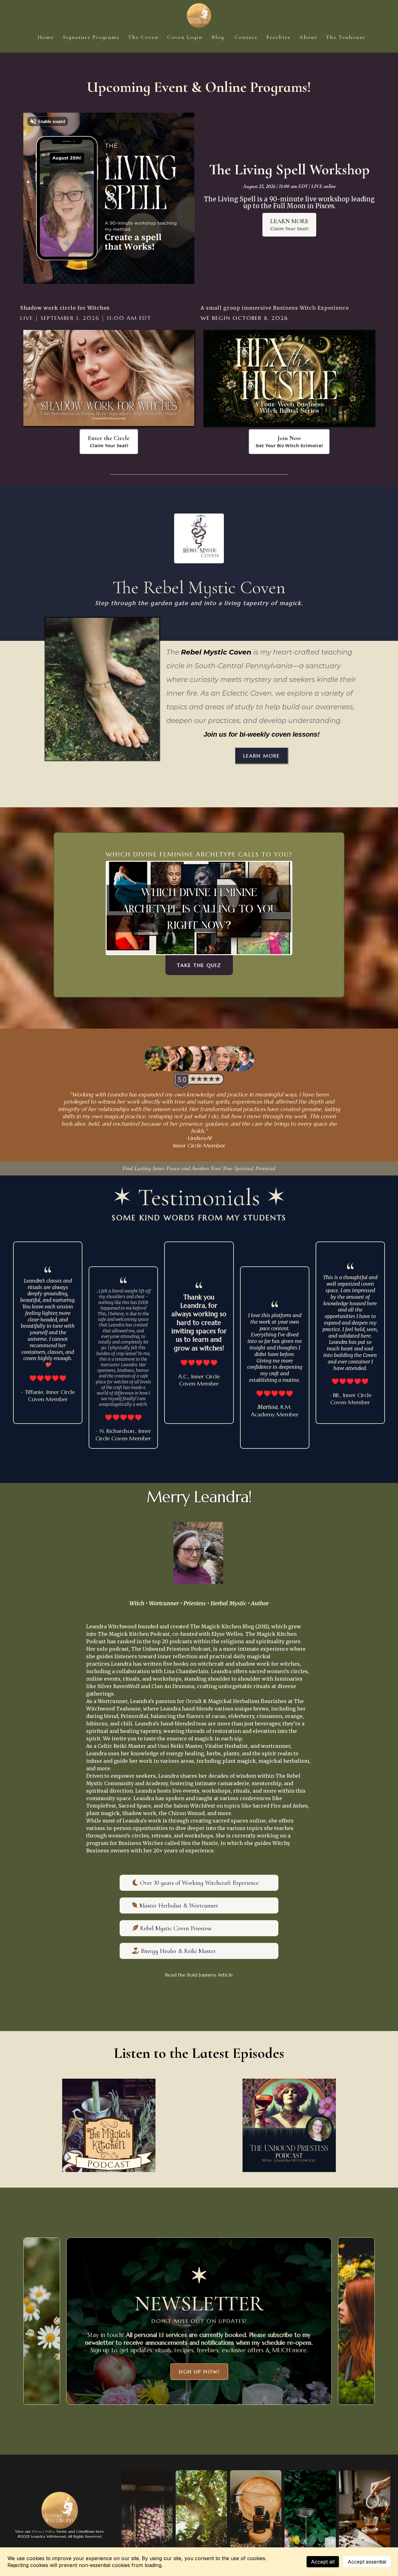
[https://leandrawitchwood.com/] (199, 16)
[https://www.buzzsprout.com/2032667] (289, 2125)
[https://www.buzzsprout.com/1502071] (109, 2125)
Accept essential (367, 2562)
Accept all (323, 2562)
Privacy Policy (43, 2531)
